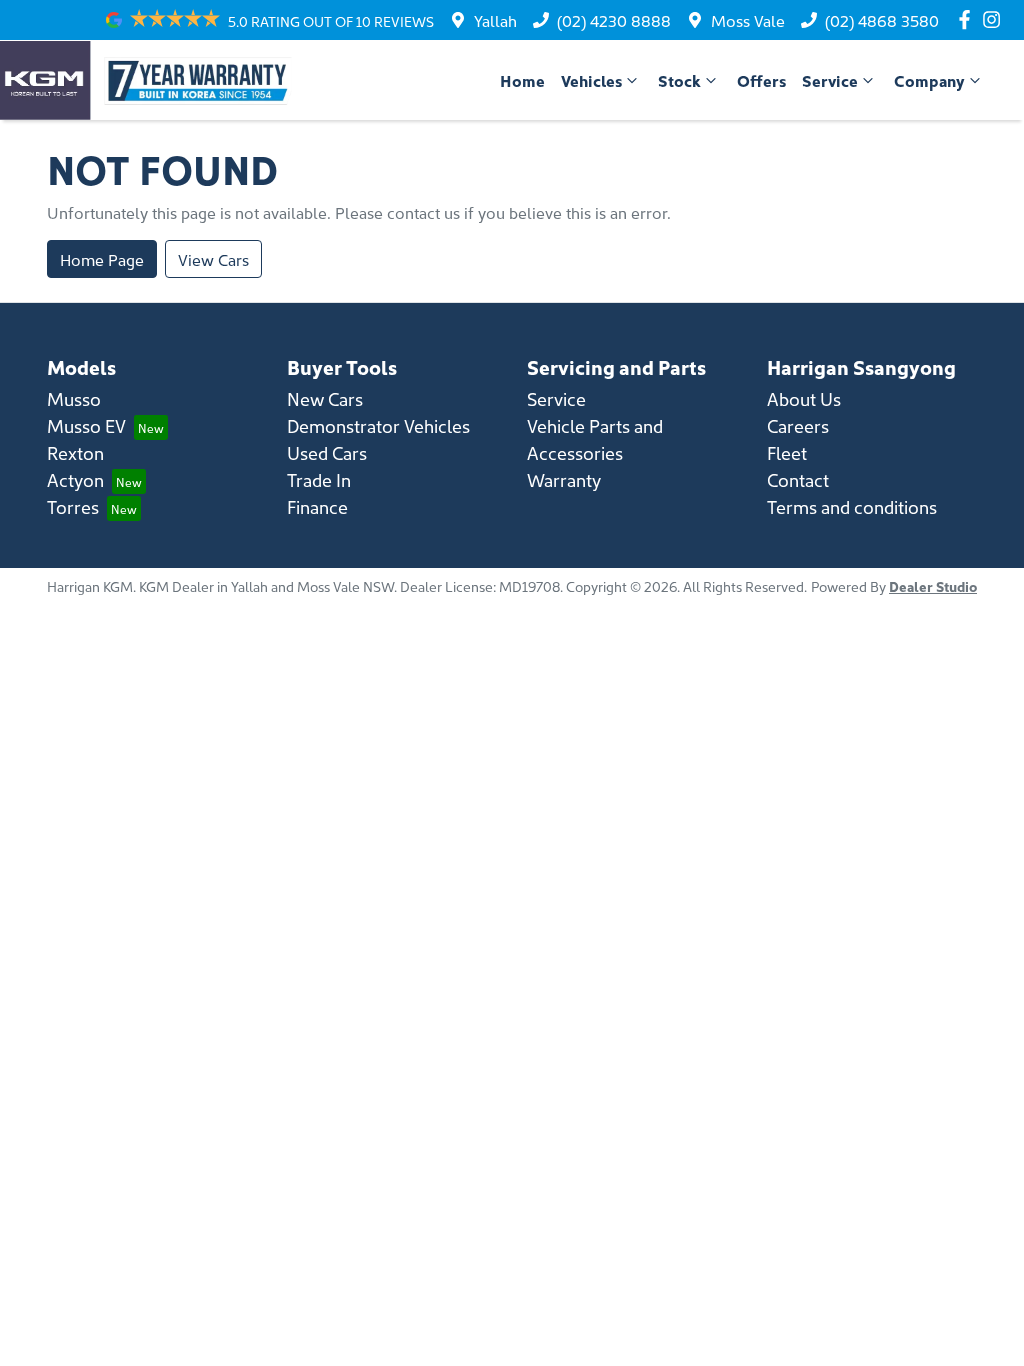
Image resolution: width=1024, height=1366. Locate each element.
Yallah (495, 20)
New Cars (325, 398)
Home (522, 80)
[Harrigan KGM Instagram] (995, 19)
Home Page (102, 259)
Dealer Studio (933, 586)
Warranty (564, 479)
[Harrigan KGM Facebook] (968, 19)
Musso (74, 398)
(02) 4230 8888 (614, 20)
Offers (761, 80)
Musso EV (86, 425)
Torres (73, 506)
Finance (317, 506)
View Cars (213, 259)
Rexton (75, 452)
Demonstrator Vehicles (378, 425)
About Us (804, 398)
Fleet (787, 452)
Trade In (319, 479)
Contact (798, 479)
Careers (798, 425)
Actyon (75, 479)
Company (929, 80)
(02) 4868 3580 (882, 20)
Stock (679, 80)
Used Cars (327, 452)
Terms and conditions (852, 506)
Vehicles (591, 80)
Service (830, 80)
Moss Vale (748, 20)
